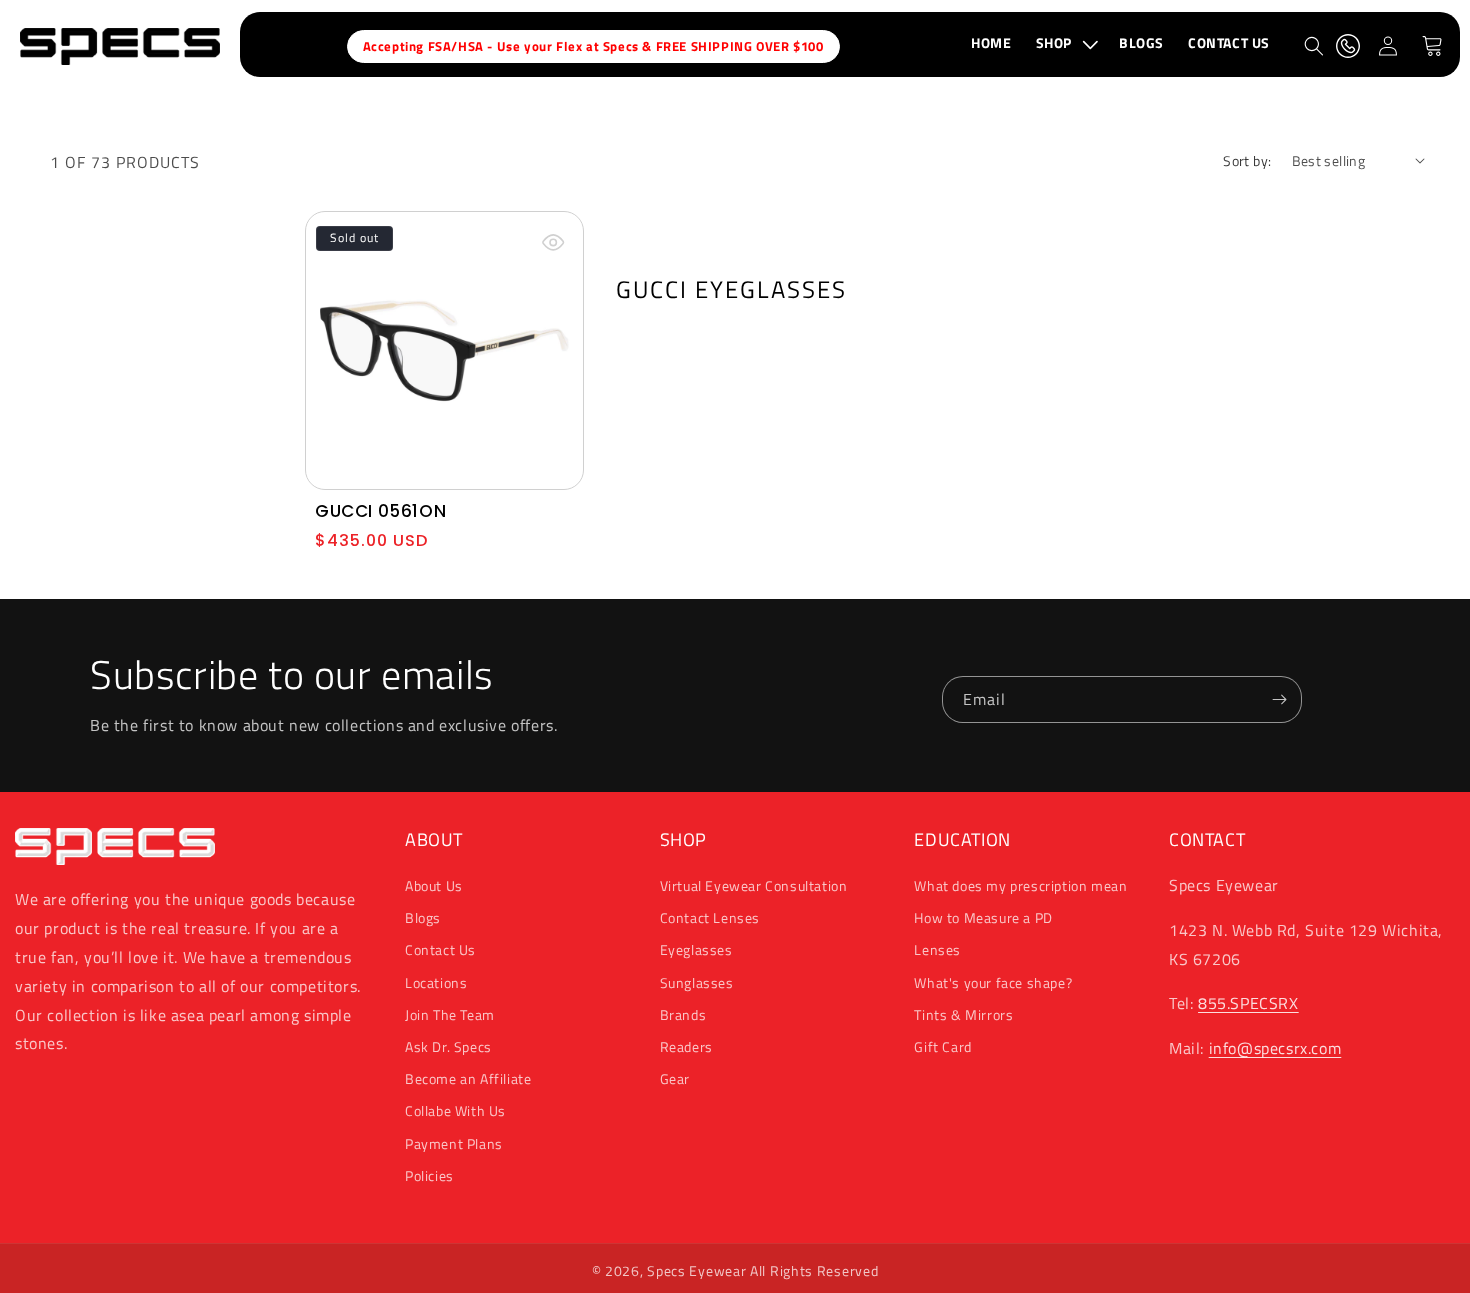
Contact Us (440, 950)
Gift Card (942, 1046)
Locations (436, 982)
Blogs (423, 918)
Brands (683, 1014)
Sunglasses (697, 982)
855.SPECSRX (1248, 1004)
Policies (429, 1175)
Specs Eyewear (696, 1270)
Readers (686, 1046)
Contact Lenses (710, 918)
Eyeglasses (696, 950)
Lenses (937, 950)
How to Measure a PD (983, 918)
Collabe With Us (455, 1111)
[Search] (1314, 46)
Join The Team (450, 1014)
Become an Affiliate (468, 1078)
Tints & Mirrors (963, 1014)
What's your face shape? (993, 982)
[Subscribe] (1279, 699)
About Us (434, 885)
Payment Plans (454, 1143)
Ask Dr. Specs (448, 1046)
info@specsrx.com (1275, 1049)
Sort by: (1247, 160)
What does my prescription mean (1020, 885)
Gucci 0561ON (380, 511)
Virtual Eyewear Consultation (754, 885)
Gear (675, 1078)
